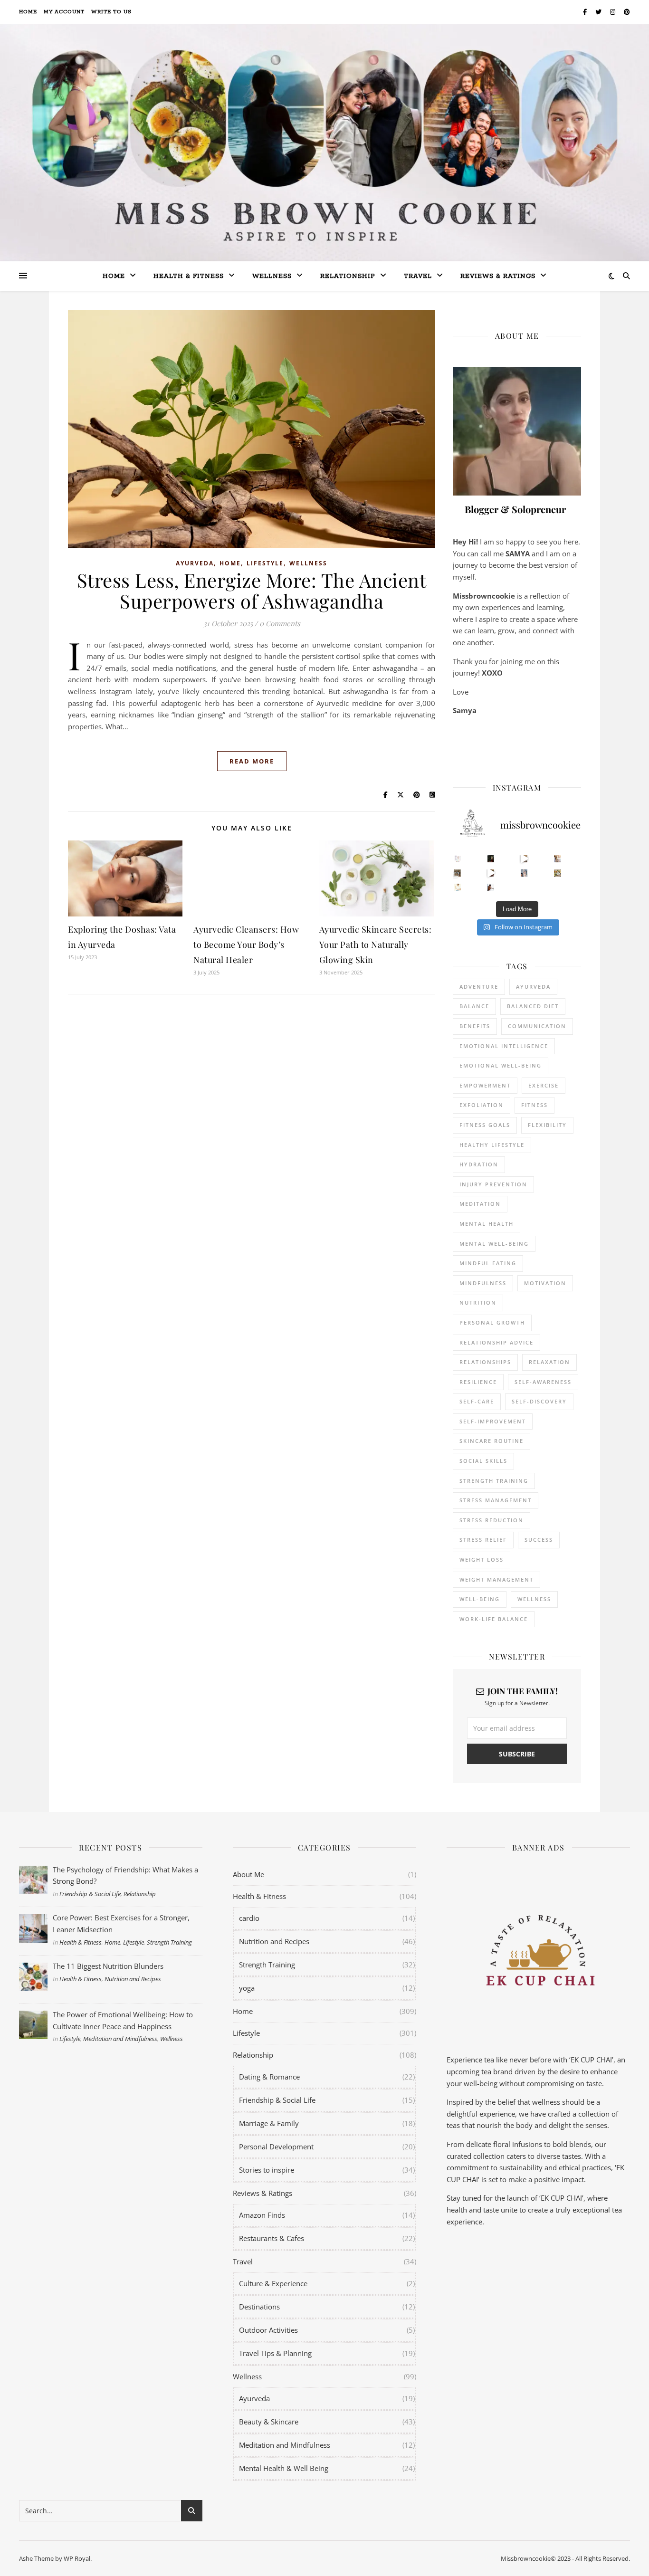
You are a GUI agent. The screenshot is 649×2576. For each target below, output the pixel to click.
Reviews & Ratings (498, 276)
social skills (483, 1461)
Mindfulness (483, 1283)
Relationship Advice (496, 1342)
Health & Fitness (81, 1942)
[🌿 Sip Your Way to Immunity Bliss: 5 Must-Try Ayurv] (491, 859)
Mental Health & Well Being (284, 2468)
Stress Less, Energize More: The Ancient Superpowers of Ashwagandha (252, 590)
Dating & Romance (269, 2077)
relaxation (549, 1362)
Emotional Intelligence (504, 1046)
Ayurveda (195, 563)
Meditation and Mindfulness (120, 2039)
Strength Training (169, 1942)
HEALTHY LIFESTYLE (492, 1145)
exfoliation (482, 1105)
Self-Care (477, 1401)
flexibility (547, 1125)
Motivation (545, 1283)
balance (474, 1006)
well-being (480, 1599)
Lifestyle (265, 563)
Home (28, 12)
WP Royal (77, 2558)
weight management (496, 1579)
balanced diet (533, 1006)
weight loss (482, 1560)
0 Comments (280, 623)
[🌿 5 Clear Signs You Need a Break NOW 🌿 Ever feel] (491, 887)
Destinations (259, 2307)
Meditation (480, 1204)
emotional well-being (501, 1065)
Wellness (272, 276)
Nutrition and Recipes (133, 1979)
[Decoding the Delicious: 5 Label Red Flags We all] (458, 859)
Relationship (348, 276)
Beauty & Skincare (269, 2422)
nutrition (478, 1302)
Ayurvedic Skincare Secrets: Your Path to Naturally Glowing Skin (376, 945)
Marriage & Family (269, 2123)
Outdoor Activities (268, 2330)
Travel (418, 276)
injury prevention (493, 1184)
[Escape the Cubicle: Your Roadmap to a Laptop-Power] (558, 859)
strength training (494, 1481)
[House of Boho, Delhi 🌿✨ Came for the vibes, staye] (524, 859)
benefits (475, 1026)
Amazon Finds (262, 2215)
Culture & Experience (273, 2283)
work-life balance (494, 1619)
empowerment (485, 1085)
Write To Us (111, 12)
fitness (534, 1105)
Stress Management (496, 1500)
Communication (537, 1026)
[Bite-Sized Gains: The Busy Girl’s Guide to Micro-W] (524, 873)
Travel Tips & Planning (275, 2353)
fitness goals (485, 1125)
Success (539, 1540)
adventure (479, 987)
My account (64, 12)
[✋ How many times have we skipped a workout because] (458, 873)
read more (252, 761)
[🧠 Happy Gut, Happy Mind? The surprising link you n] (458, 887)
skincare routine (492, 1441)
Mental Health (487, 1224)
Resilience (478, 1382)
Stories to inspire (267, 2170)
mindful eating (488, 1263)
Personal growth (492, 1322)
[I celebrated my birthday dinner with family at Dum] (491, 873)
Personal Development (276, 2147)
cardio (249, 1918)
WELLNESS (534, 1599)
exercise (544, 1085)
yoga (247, 1988)
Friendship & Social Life (90, 1894)
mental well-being (494, 1244)
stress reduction (492, 1520)
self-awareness (543, 1382)
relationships (485, 1362)
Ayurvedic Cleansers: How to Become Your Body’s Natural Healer (246, 945)
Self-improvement (493, 1421)
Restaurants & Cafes (272, 2238)
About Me (248, 1874)
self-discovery (539, 1401)
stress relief (483, 1540)
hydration (479, 1164)
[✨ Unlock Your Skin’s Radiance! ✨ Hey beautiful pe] (558, 873)
